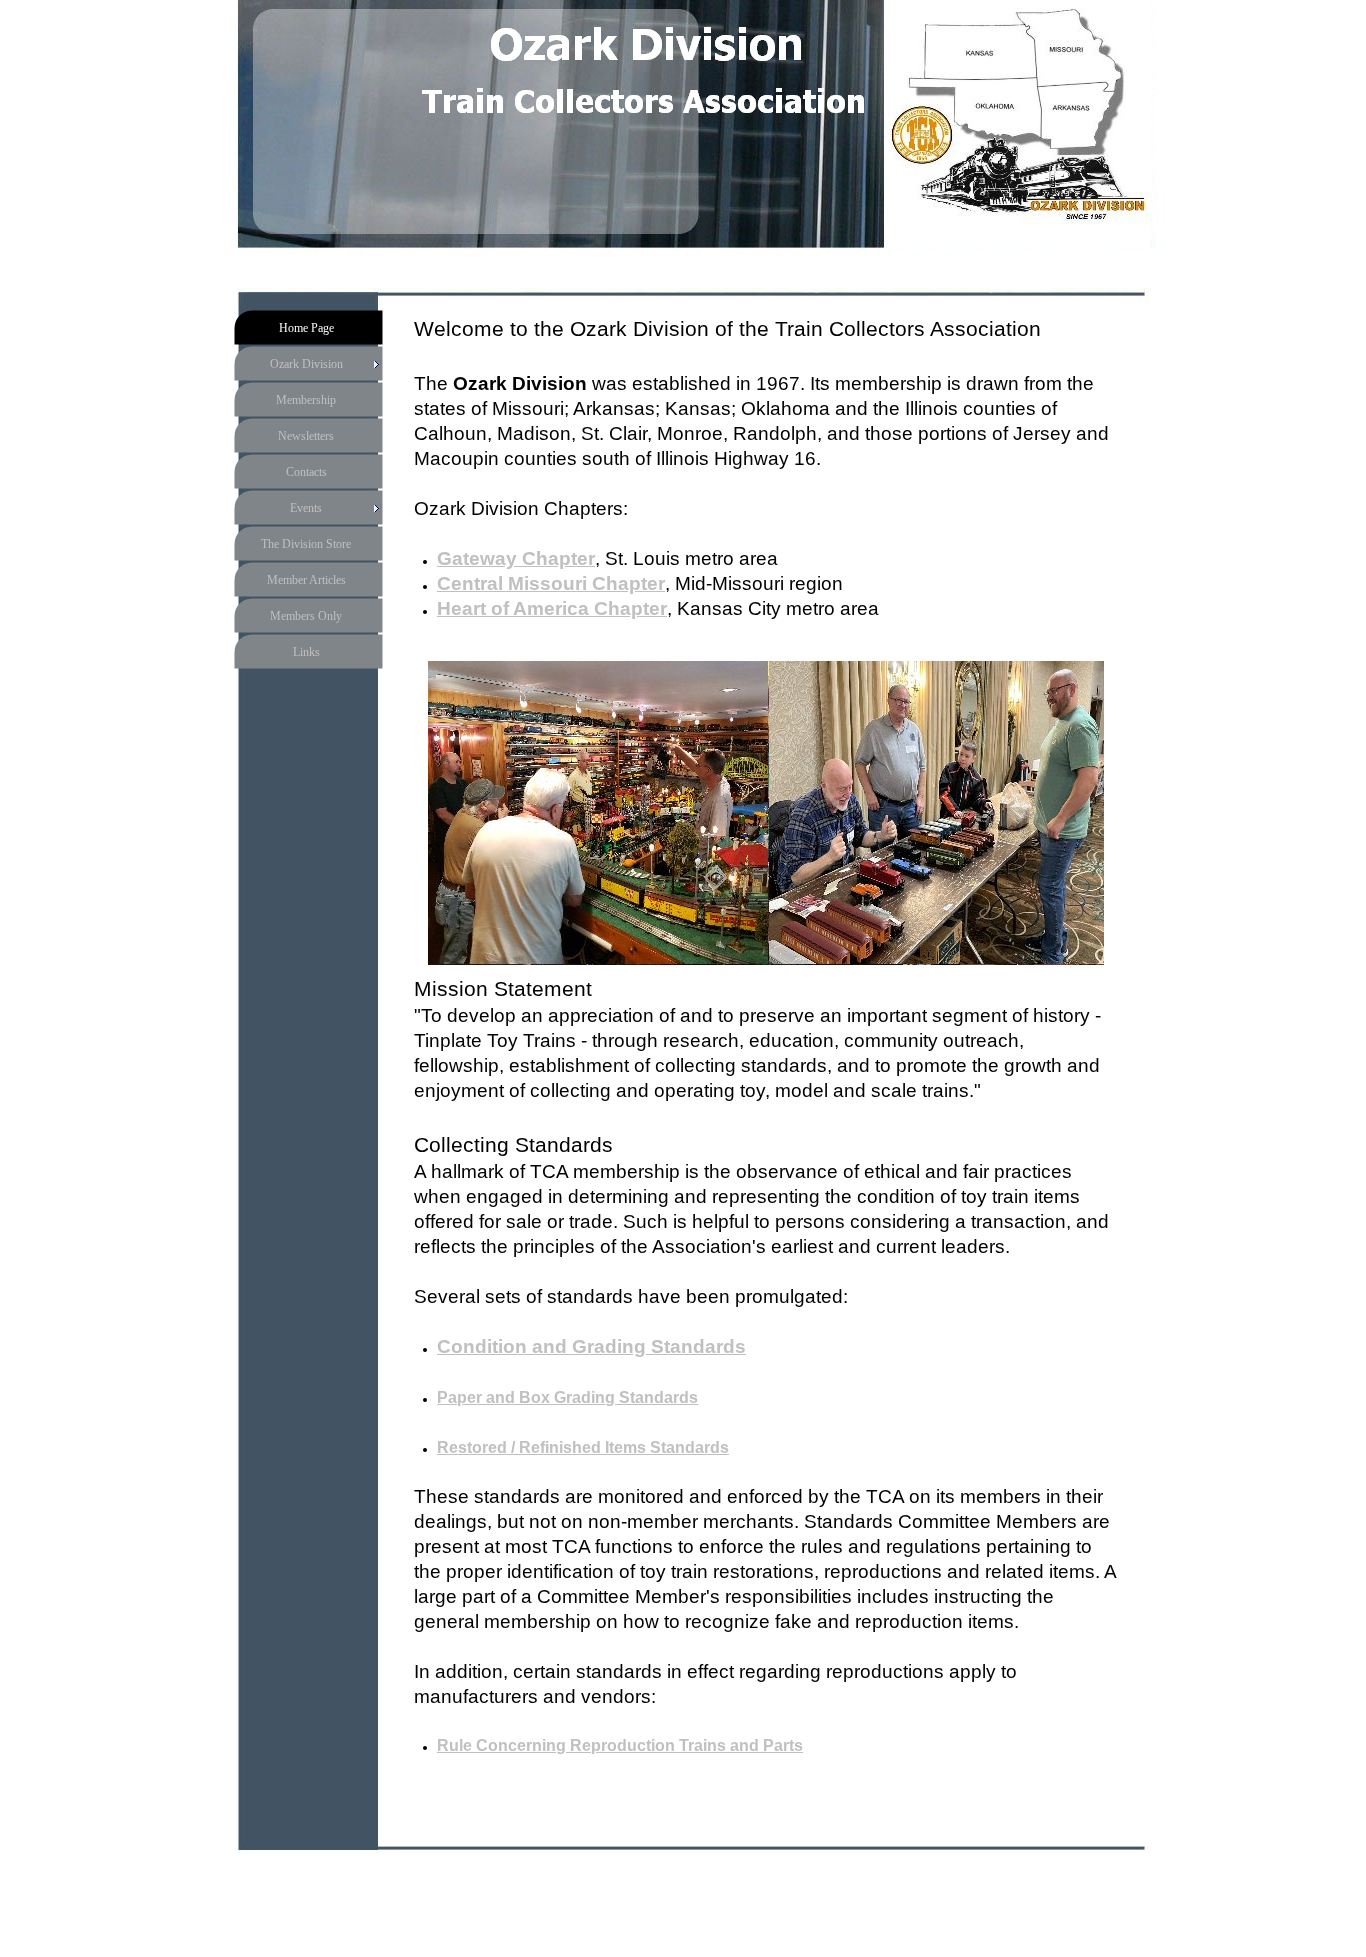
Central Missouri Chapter (551, 583)
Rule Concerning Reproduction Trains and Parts (620, 1745)
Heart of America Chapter (552, 608)
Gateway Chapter (516, 558)
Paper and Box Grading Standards (567, 1397)
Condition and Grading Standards (591, 1346)
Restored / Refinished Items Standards (583, 1447)
